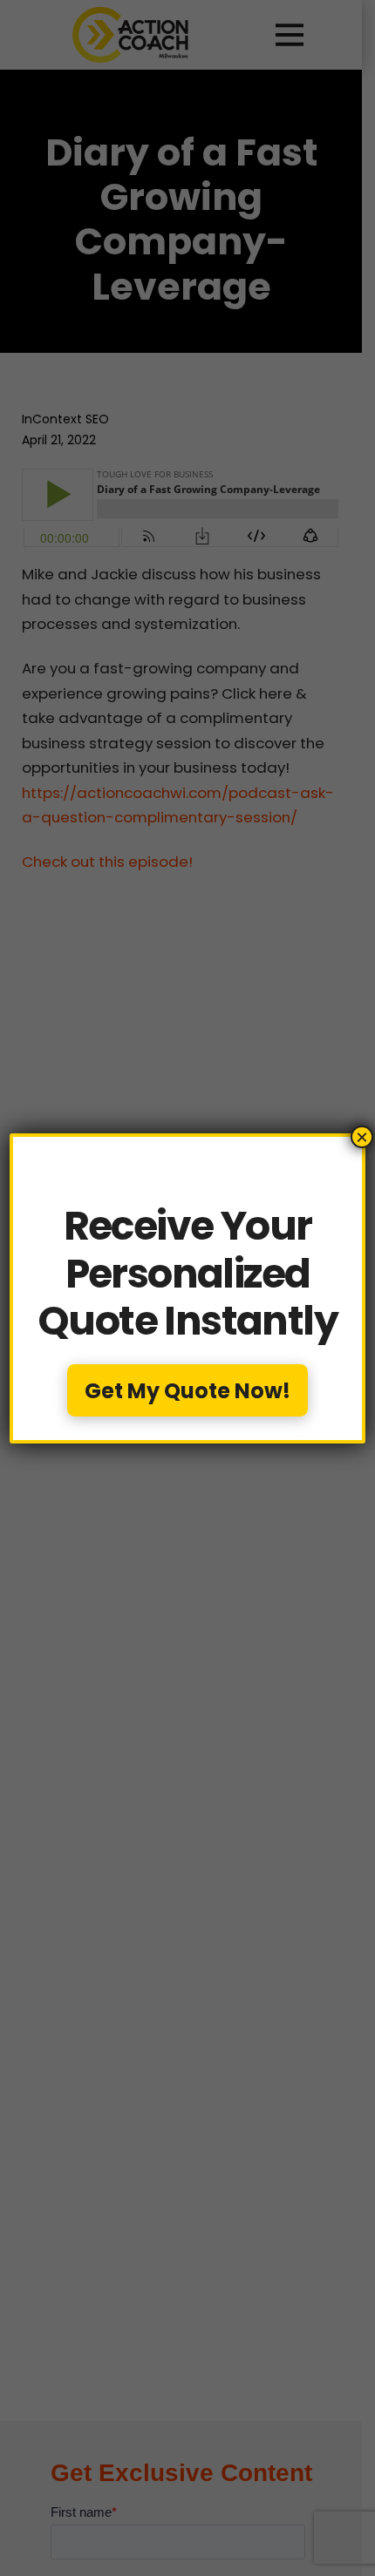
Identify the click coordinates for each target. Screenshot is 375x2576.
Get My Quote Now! (187, 1391)
